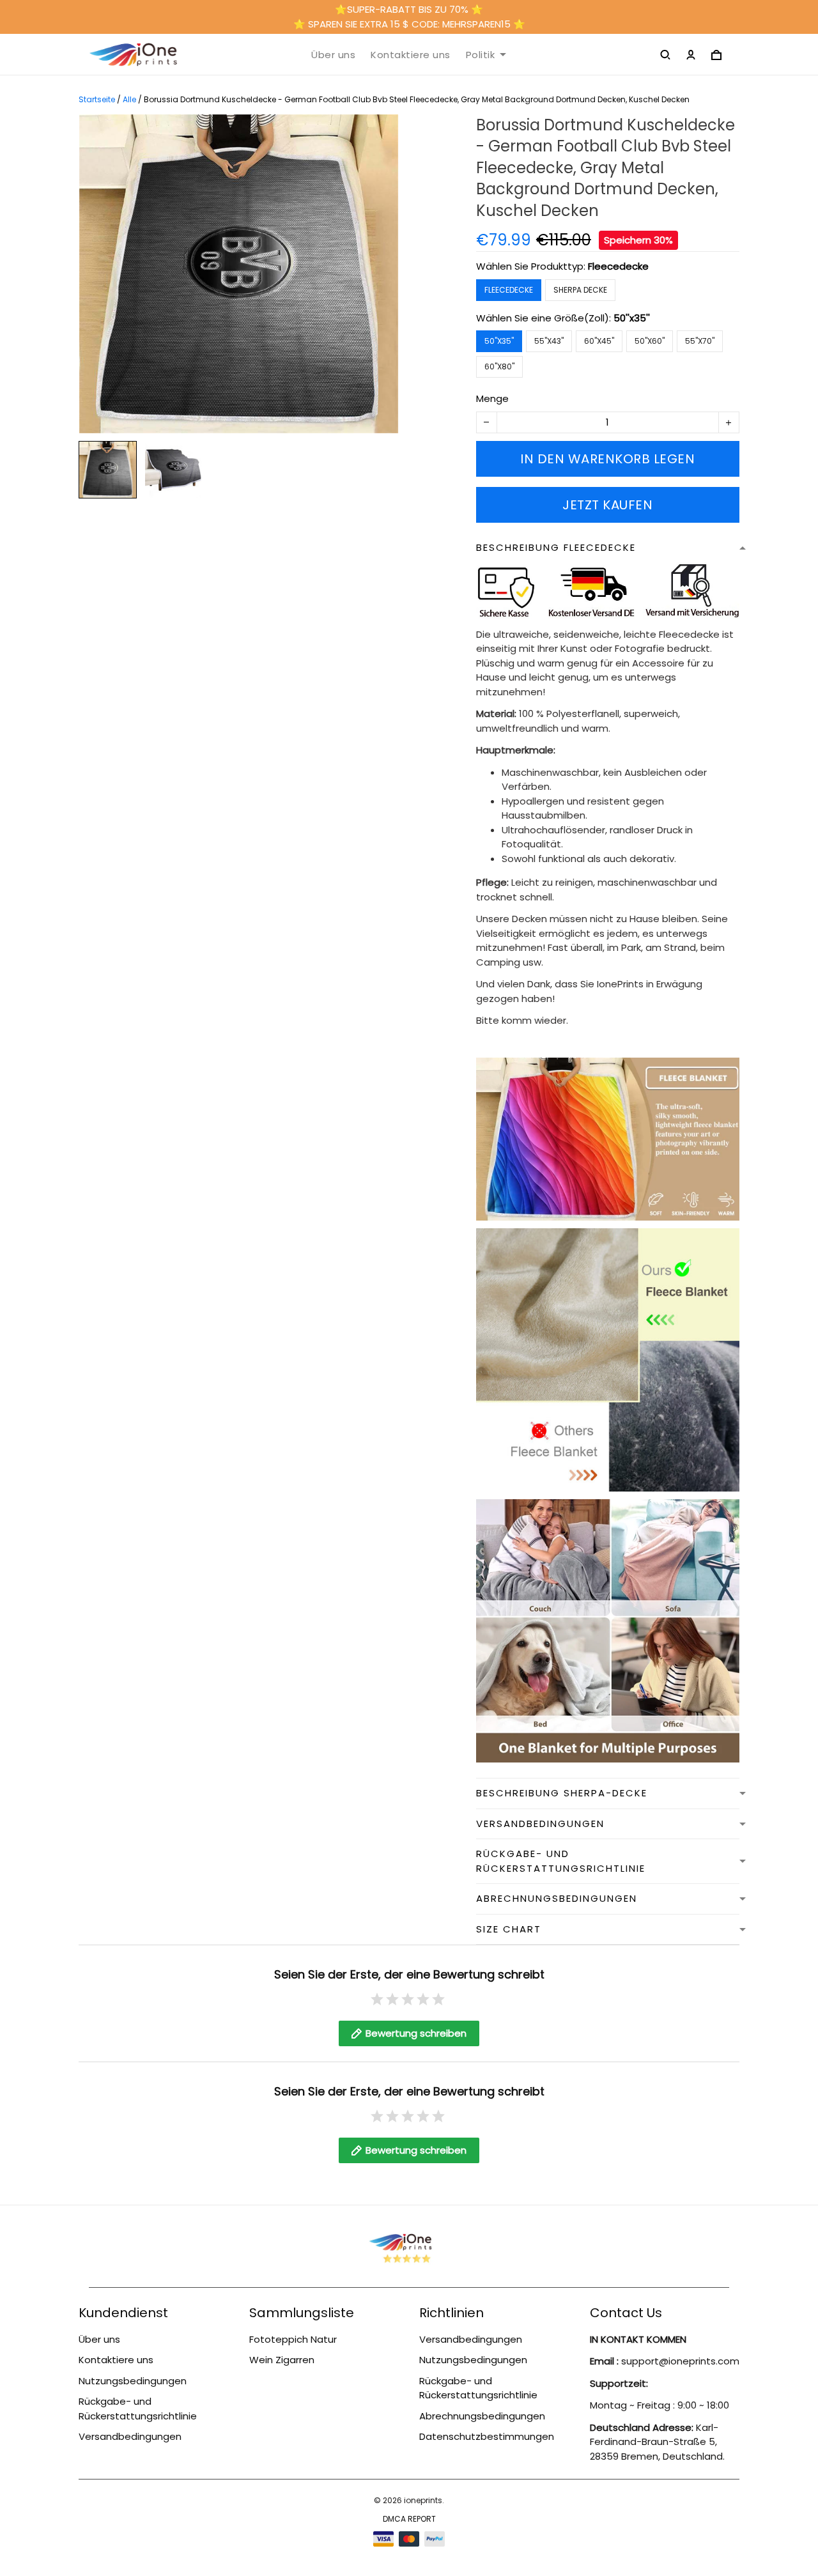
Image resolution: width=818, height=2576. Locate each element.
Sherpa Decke (580, 290)
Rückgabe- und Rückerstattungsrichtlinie (138, 2409)
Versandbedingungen (130, 2436)
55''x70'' (700, 341)
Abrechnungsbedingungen (482, 2416)
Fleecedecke (618, 266)
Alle (129, 99)
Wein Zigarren (282, 2360)
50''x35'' (632, 318)
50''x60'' (650, 341)
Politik (481, 55)
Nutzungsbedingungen (133, 2381)
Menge (492, 398)
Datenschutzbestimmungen (487, 2436)
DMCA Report (409, 2519)
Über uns (333, 55)
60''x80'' (499, 366)
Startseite (97, 99)
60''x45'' (599, 341)
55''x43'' (549, 341)
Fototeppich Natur (293, 2339)
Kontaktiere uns (411, 55)
